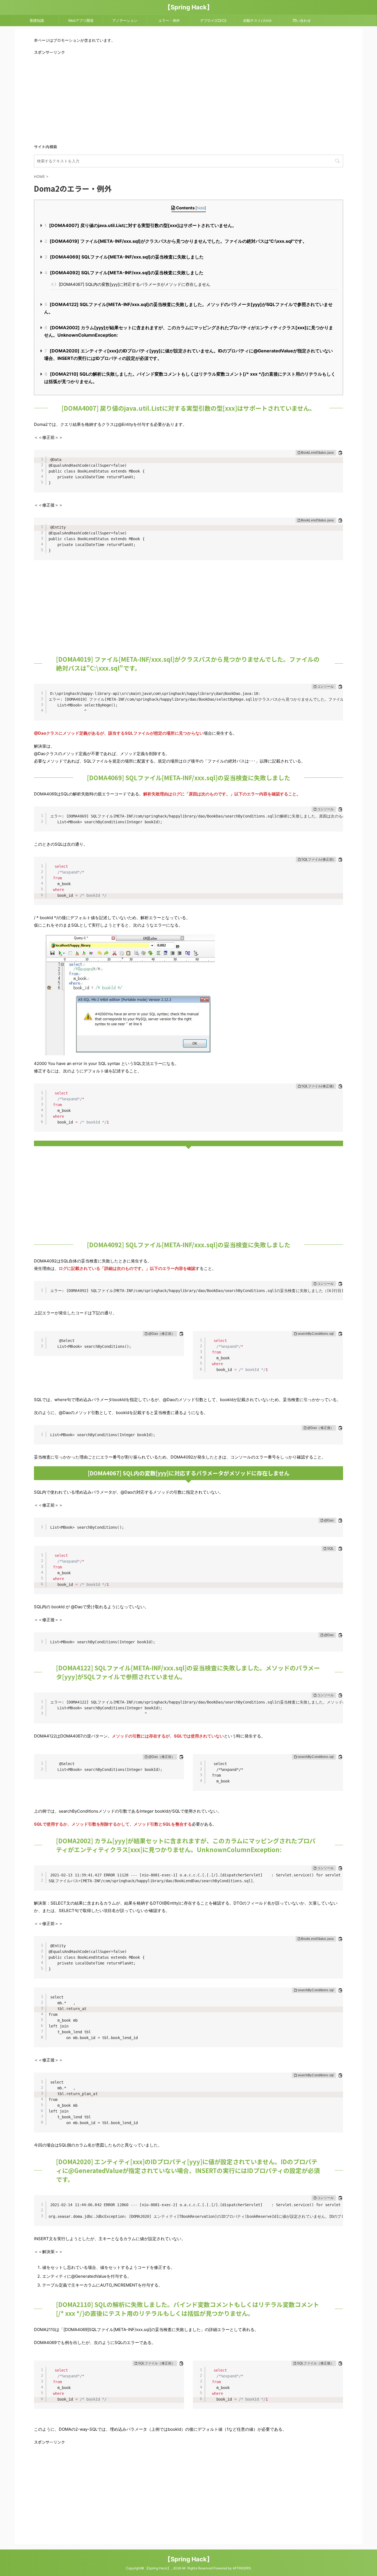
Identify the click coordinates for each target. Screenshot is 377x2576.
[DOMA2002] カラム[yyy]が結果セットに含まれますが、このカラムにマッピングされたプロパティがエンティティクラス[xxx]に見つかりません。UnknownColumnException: (189, 331)
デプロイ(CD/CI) (213, 20)
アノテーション (125, 20)
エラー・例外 (169, 20)
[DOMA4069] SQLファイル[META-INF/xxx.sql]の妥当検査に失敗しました (124, 257)
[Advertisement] (189, 99)
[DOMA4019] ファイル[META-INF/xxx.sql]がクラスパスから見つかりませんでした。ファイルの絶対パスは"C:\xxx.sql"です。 (176, 241)
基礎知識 (37, 20)
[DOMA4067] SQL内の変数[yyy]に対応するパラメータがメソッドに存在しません (131, 284)
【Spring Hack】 (189, 7)
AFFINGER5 (242, 2568)
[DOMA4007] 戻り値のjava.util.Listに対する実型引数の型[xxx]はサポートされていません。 (140, 225)
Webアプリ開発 (81, 20)
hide (201, 208)
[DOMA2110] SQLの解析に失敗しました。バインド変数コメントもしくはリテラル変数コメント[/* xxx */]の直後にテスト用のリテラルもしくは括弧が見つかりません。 (190, 378)
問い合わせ (302, 20)
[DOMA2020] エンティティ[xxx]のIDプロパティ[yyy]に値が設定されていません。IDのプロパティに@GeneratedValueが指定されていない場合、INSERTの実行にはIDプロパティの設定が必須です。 (189, 354)
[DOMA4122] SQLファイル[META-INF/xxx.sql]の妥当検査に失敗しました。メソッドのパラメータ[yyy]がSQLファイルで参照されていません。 (188, 308)
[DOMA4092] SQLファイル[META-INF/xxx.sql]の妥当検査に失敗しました (124, 273)
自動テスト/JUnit (257, 20)
